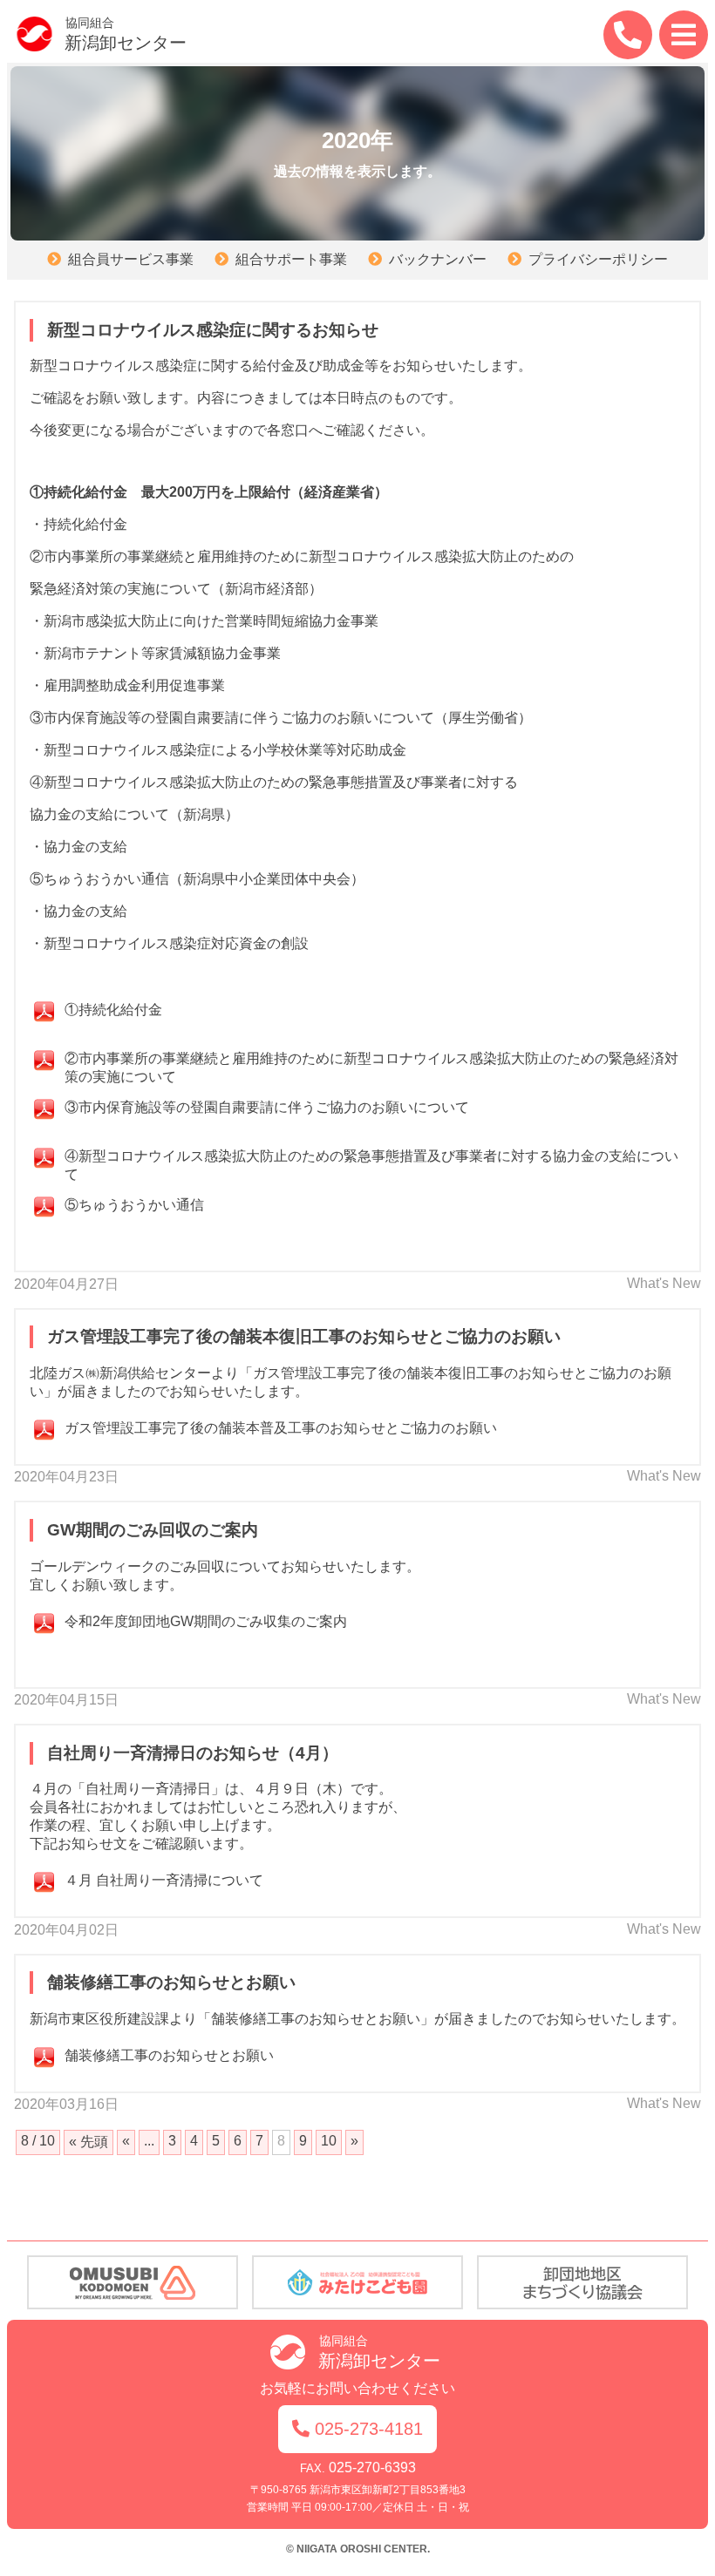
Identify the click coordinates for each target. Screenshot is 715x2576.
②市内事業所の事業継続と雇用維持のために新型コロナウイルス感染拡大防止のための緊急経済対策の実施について (371, 1066)
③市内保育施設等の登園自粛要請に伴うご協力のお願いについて (267, 1107)
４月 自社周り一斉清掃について (164, 1880)
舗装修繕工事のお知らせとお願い (169, 2055)
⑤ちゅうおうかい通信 (134, 1205)
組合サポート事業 (291, 259)
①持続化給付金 (113, 1010)
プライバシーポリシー (598, 259)
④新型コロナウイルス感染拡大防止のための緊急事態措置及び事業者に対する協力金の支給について (371, 1163)
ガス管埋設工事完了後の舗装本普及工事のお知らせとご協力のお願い (281, 1428)
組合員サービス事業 (131, 259)
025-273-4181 (369, 2429)
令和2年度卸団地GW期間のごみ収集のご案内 (206, 1621)
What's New (664, 1283)
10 (329, 2141)
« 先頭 (89, 2142)
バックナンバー (438, 259)
